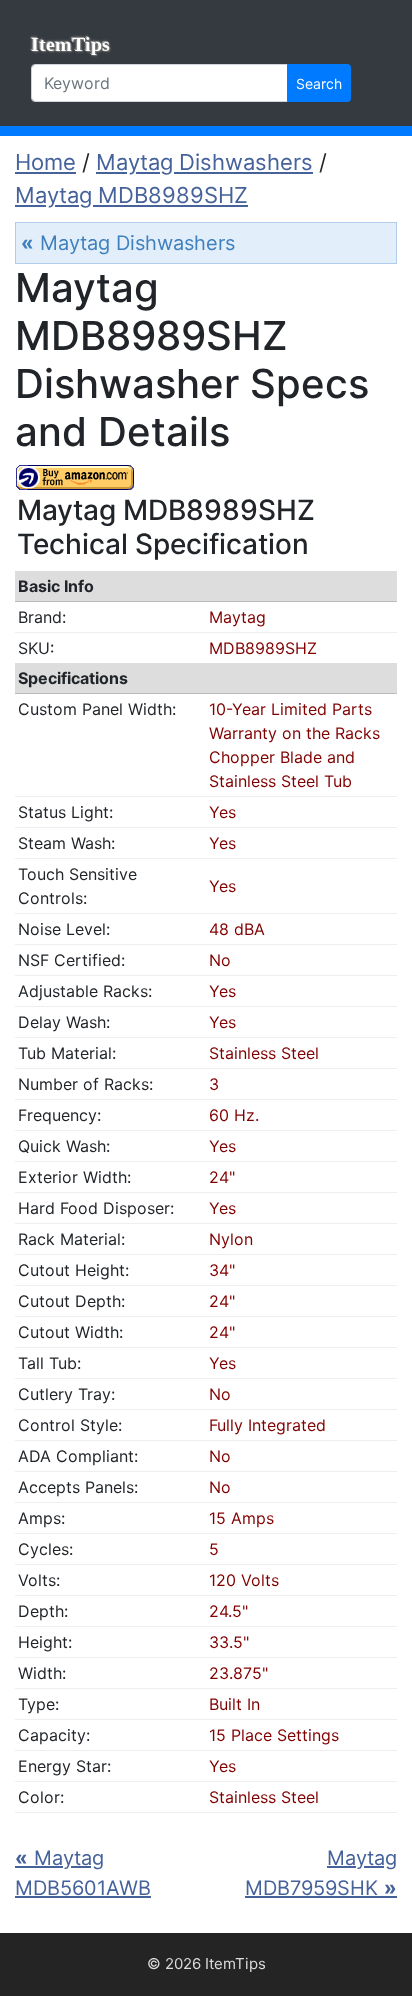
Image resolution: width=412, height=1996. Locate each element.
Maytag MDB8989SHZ (131, 195)
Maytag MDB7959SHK (321, 1873)
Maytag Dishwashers (204, 162)
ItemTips (70, 44)
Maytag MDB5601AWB (83, 1873)
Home (45, 162)
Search (319, 83)
